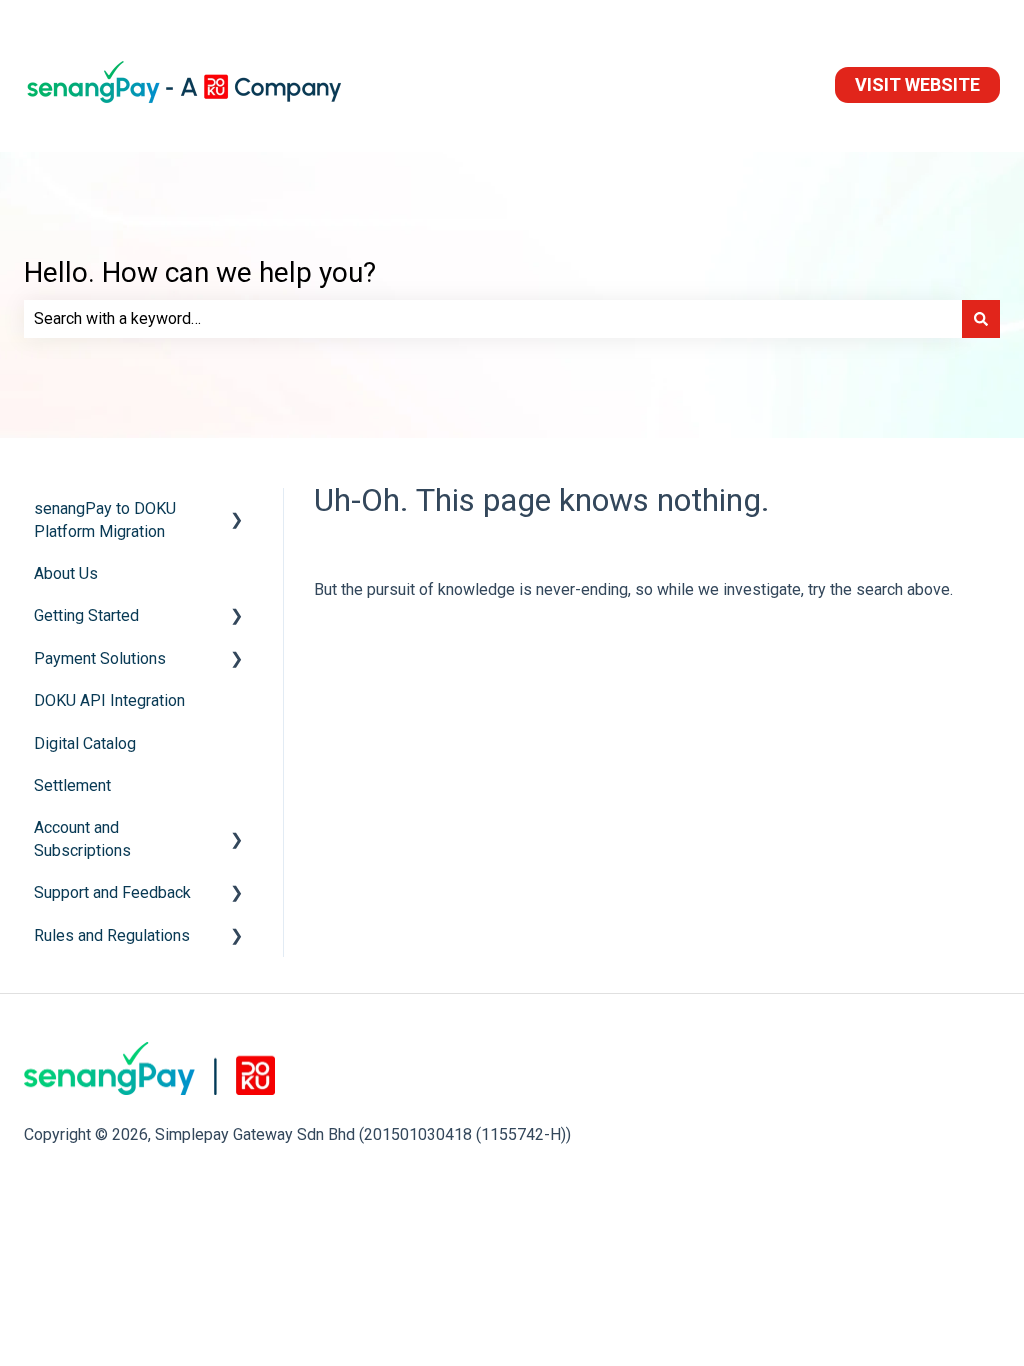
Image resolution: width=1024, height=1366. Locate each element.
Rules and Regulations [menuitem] (112, 935)
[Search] (981, 319)
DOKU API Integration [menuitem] (109, 700)
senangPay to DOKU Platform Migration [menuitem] (105, 519)
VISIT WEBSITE (917, 84)
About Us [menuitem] (66, 573)
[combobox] (493, 319)
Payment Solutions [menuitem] (100, 658)
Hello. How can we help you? (200, 272)
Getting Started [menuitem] (86, 615)
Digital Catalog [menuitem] (85, 743)
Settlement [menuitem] (72, 785)
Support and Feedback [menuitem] (112, 892)
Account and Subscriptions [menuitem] (82, 838)
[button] (237, 510)
